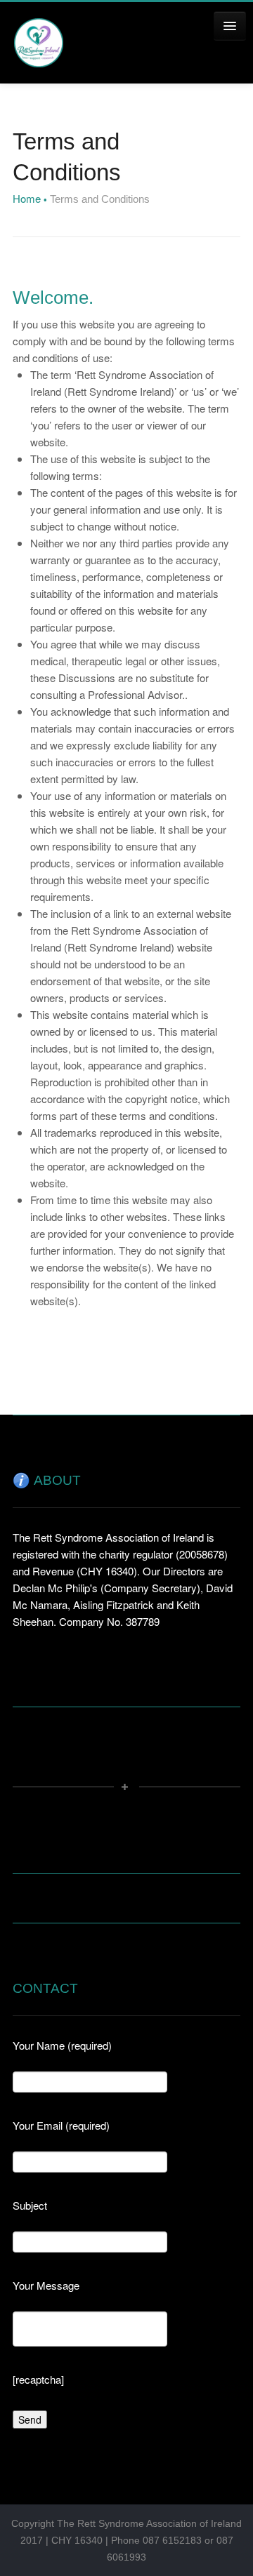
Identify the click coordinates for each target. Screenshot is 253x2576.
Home (27, 198)
